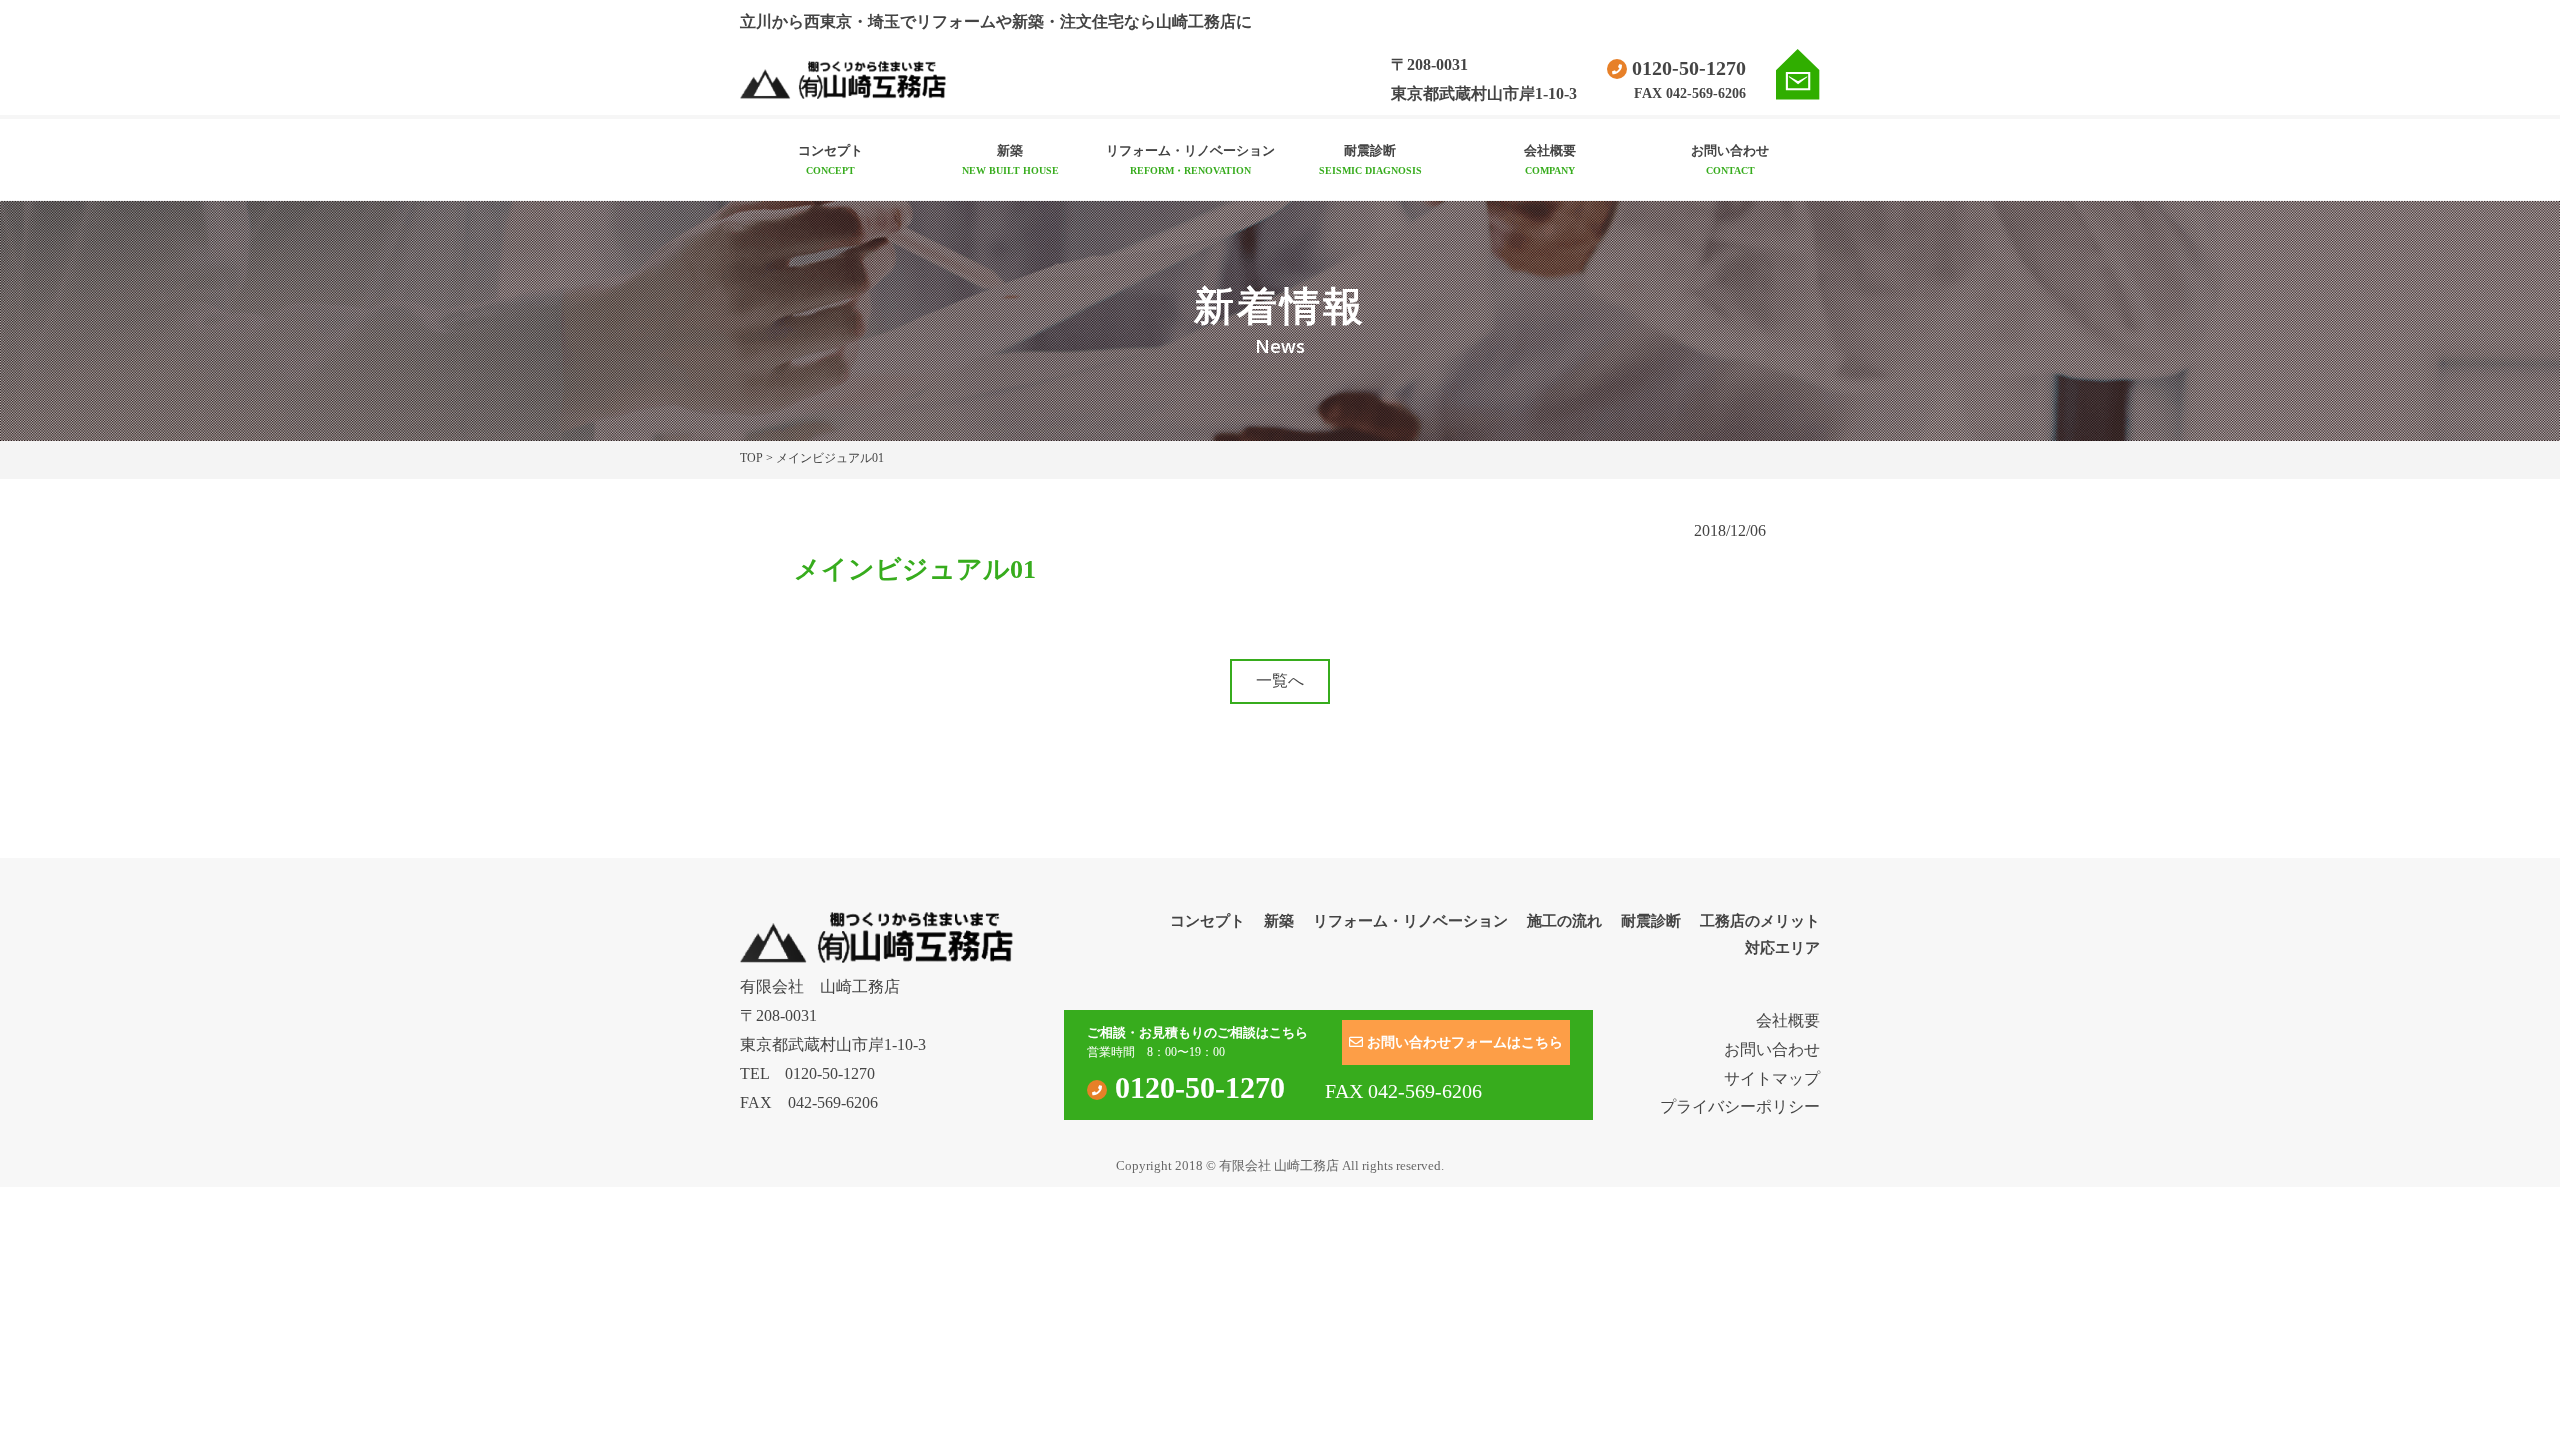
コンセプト (830, 159)
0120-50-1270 (1686, 68)
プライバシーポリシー (1740, 1106)
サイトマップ (1772, 1078)
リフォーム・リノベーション (1190, 159)
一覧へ (1280, 680)
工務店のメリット (1760, 921)
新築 (1010, 159)
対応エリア (1782, 948)
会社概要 (1550, 159)
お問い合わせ (1730, 159)
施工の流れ (1564, 921)
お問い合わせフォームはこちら (1463, 1042)
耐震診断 (1370, 159)
